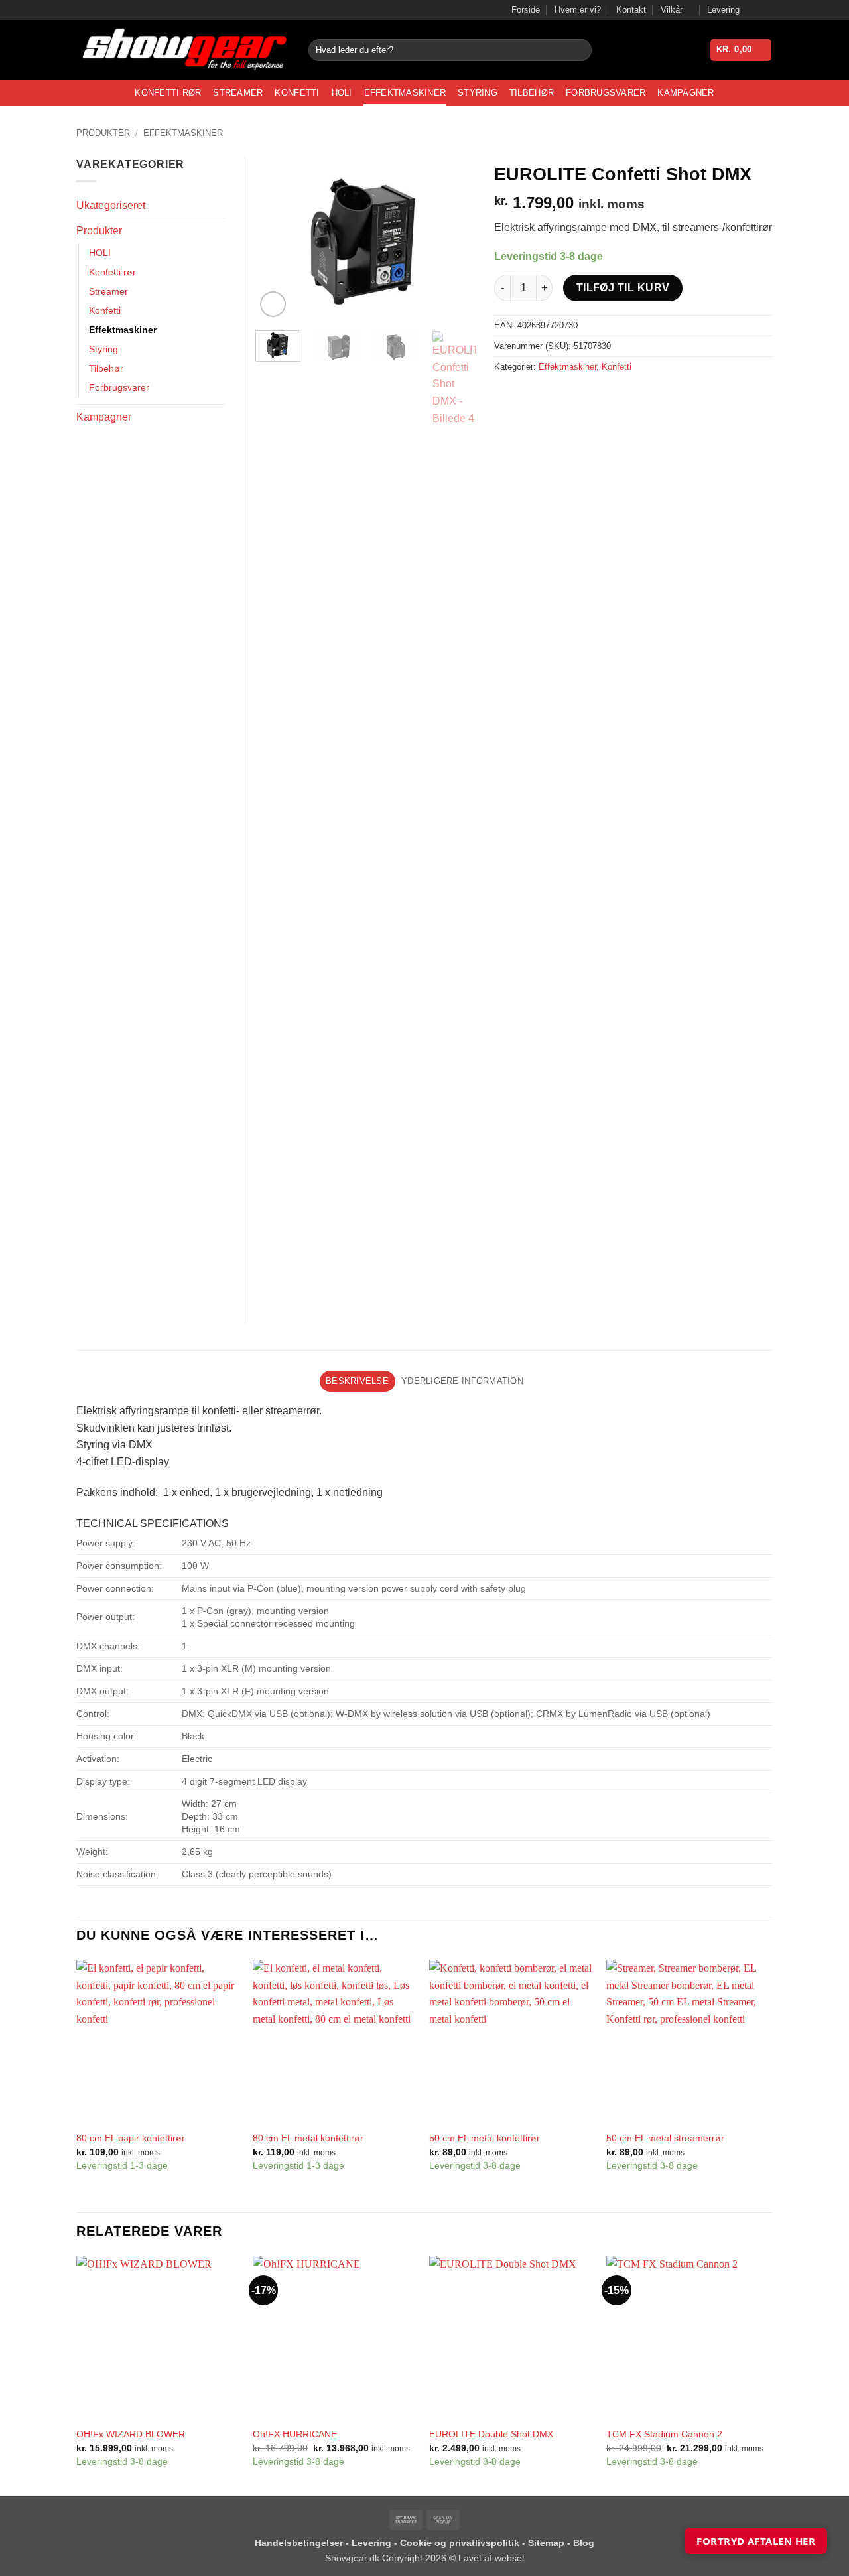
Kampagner (686, 93)
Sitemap (548, 2543)
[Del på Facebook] (506, 397)
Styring (478, 93)
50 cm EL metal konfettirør (485, 2138)
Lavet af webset (491, 2558)
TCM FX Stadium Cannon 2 (664, 2434)
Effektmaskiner (405, 93)
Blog (584, 2543)
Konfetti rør (168, 93)
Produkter (103, 133)
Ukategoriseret (111, 205)
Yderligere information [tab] (462, 1381)
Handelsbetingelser (299, 2543)
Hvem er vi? (578, 10)
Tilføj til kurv (623, 288)
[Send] (579, 50)
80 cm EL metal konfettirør (308, 2138)
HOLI (342, 93)
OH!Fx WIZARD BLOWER (131, 2434)
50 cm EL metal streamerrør (665, 2138)
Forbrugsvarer (606, 93)
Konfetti (297, 93)
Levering (723, 10)
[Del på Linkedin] (602, 397)
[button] (741, 50)
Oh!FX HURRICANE (295, 2434)
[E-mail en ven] (554, 397)
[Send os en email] (766, 10)
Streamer (238, 93)
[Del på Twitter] (530, 397)
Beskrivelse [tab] (357, 1381)
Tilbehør (532, 93)
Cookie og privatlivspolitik (461, 2543)
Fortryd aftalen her (756, 2541)
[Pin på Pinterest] (578, 397)
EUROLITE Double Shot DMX (491, 2434)
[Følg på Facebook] (753, 10)
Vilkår (672, 10)
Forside (526, 10)
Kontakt (631, 10)
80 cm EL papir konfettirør (131, 2138)
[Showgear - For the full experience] (182, 50)
